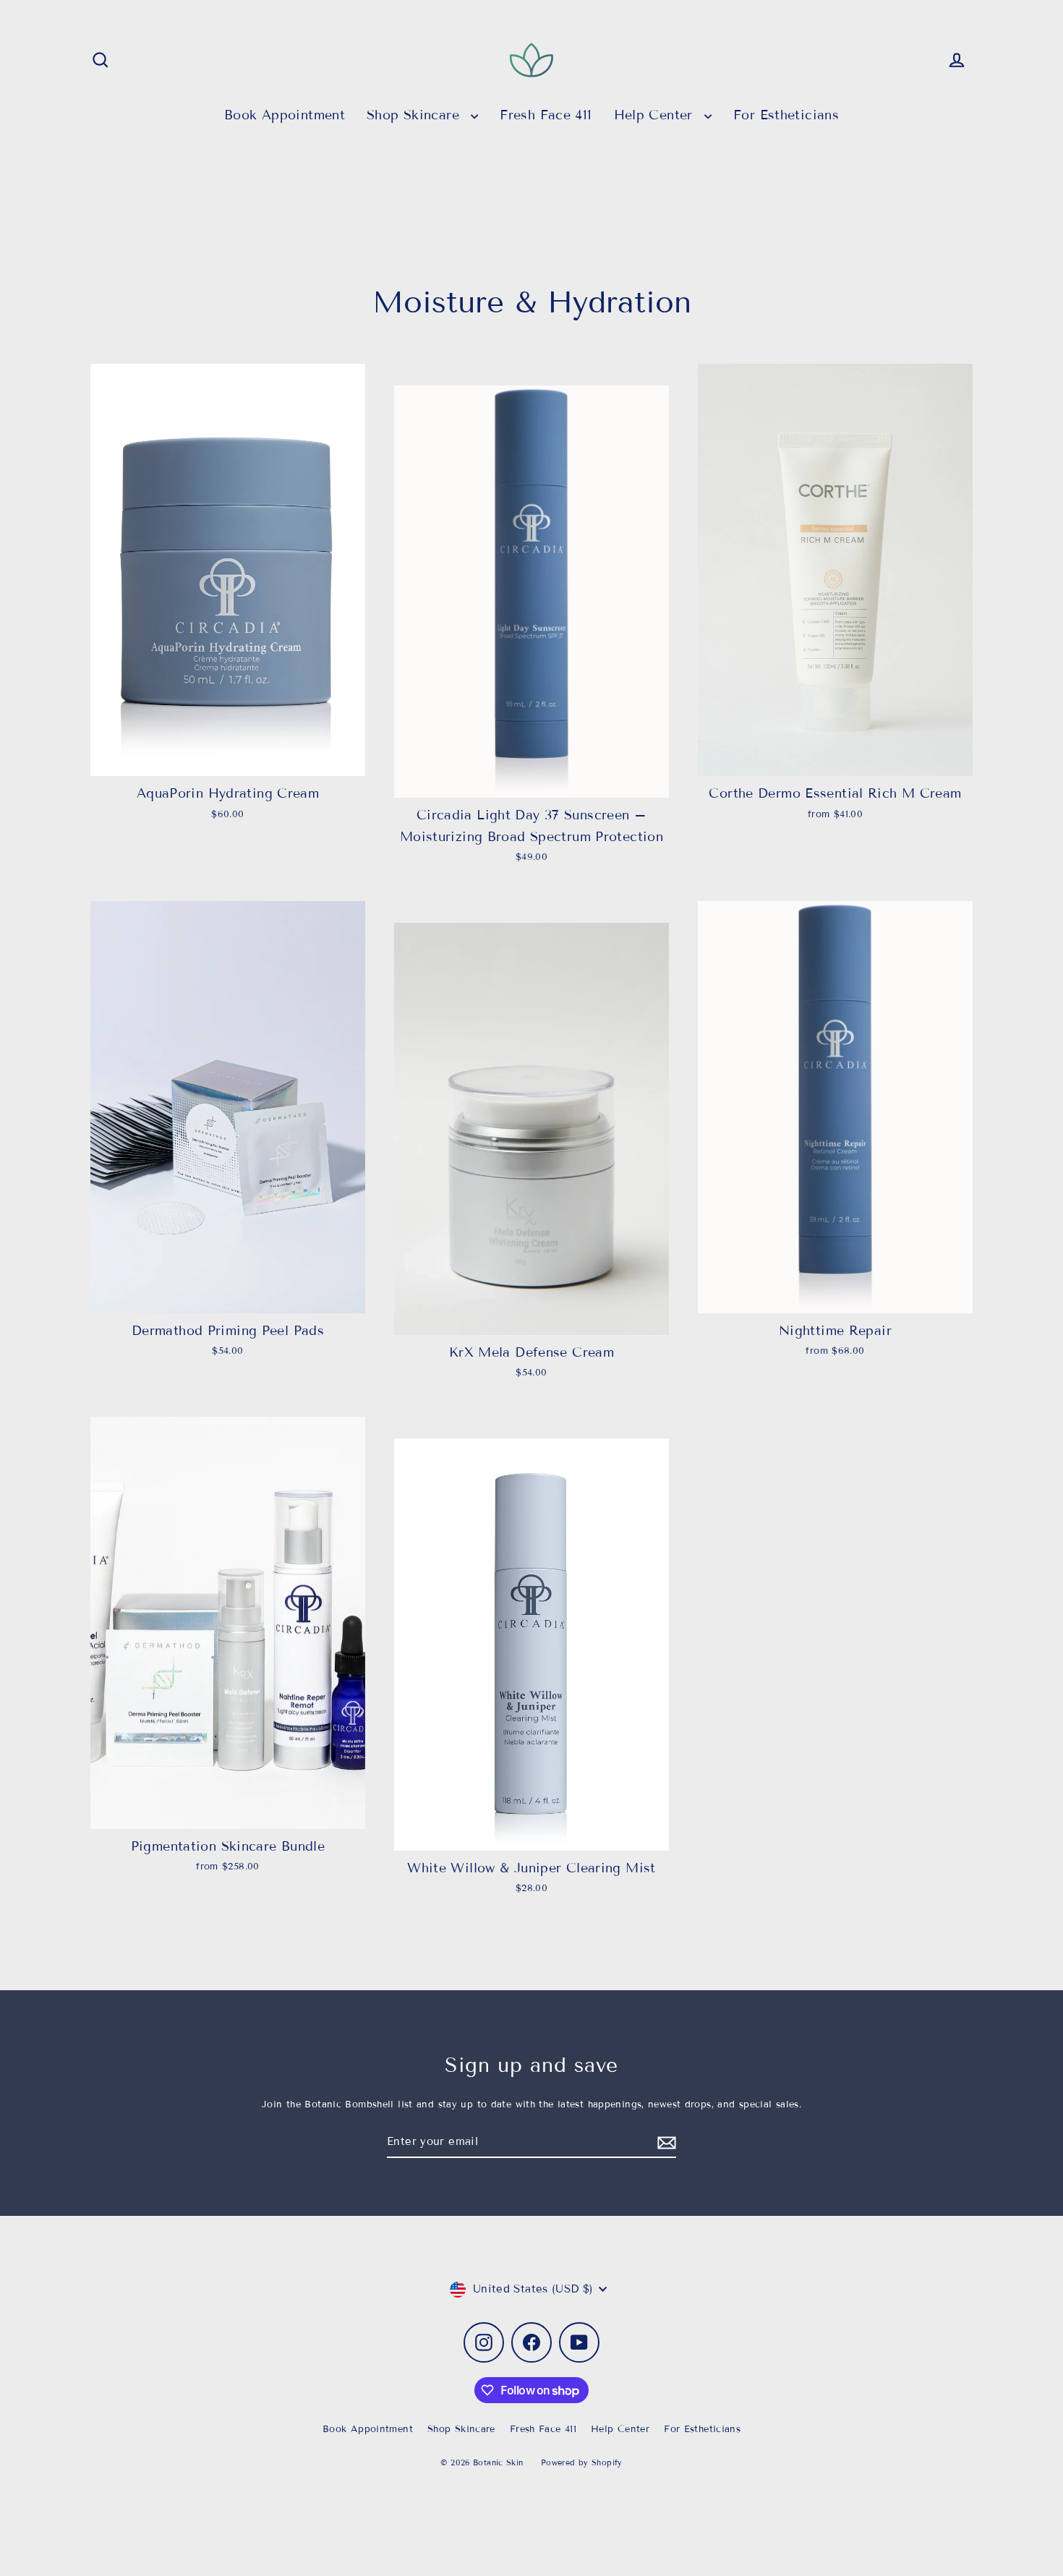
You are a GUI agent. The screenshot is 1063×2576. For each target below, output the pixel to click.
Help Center (656, 115)
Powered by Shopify (582, 2462)
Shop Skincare (415, 115)
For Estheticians (786, 115)
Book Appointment (285, 115)
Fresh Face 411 (546, 115)
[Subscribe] (665, 2143)
